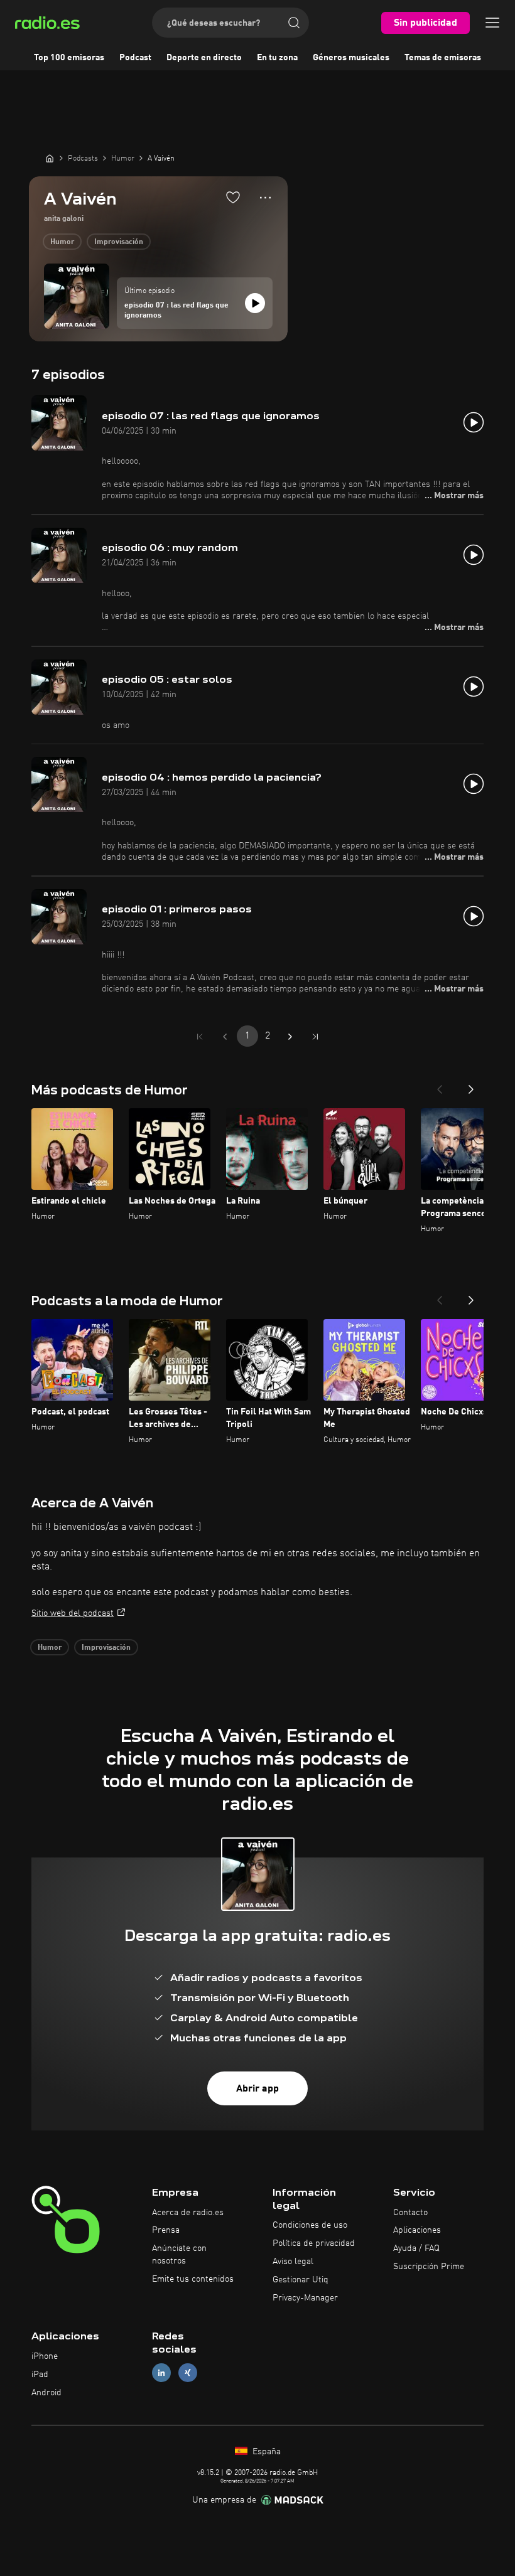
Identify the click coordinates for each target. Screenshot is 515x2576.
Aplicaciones (417, 2230)
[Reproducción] (255, 303)
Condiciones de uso (310, 2225)
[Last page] (315, 1037)
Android (46, 2393)
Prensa (166, 2230)
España (265, 2452)
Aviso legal (293, 2262)
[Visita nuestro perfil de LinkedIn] (161, 2373)
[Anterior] (440, 1086)
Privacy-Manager (305, 2298)
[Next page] (290, 1037)
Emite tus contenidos (193, 2279)
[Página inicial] (50, 158)
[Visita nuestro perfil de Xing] (188, 2373)
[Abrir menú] (492, 23)
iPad (40, 2375)
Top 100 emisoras (69, 58)
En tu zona (277, 58)
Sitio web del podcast (73, 1613)
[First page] (200, 1037)
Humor (62, 242)
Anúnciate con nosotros (179, 2255)
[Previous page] (225, 1037)
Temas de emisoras (443, 58)
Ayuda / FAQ (416, 2248)
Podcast (135, 58)
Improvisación (119, 242)
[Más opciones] (265, 198)
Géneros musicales (351, 58)
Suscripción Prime (429, 2267)
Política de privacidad (314, 2243)
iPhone (45, 2356)
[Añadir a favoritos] (233, 197)
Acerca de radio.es (188, 2213)
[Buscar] (294, 23)
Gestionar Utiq (301, 2280)
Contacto (410, 2213)
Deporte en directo (204, 58)
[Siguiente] (471, 1086)
